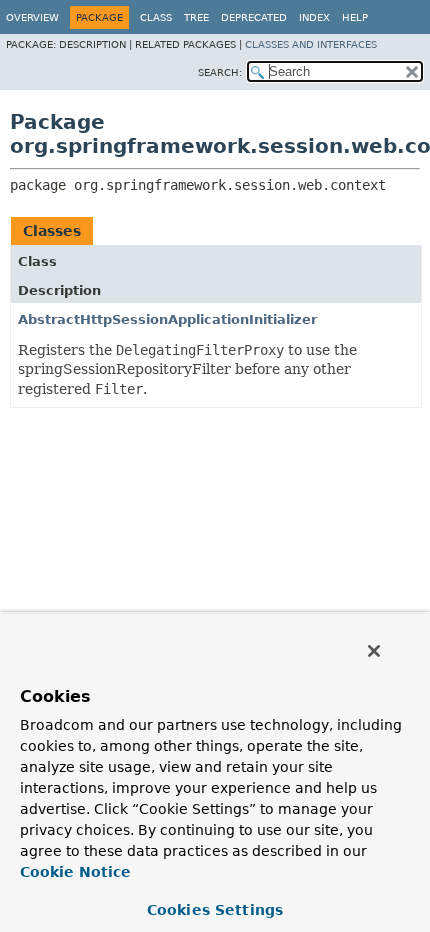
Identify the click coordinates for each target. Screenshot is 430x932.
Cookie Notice (75, 872)
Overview (32, 17)
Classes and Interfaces (311, 44)
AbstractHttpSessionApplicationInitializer (167, 319)
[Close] (374, 651)
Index (314, 17)
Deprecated (254, 17)
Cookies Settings (215, 910)
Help (355, 17)
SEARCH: (220, 72)
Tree (196, 17)
